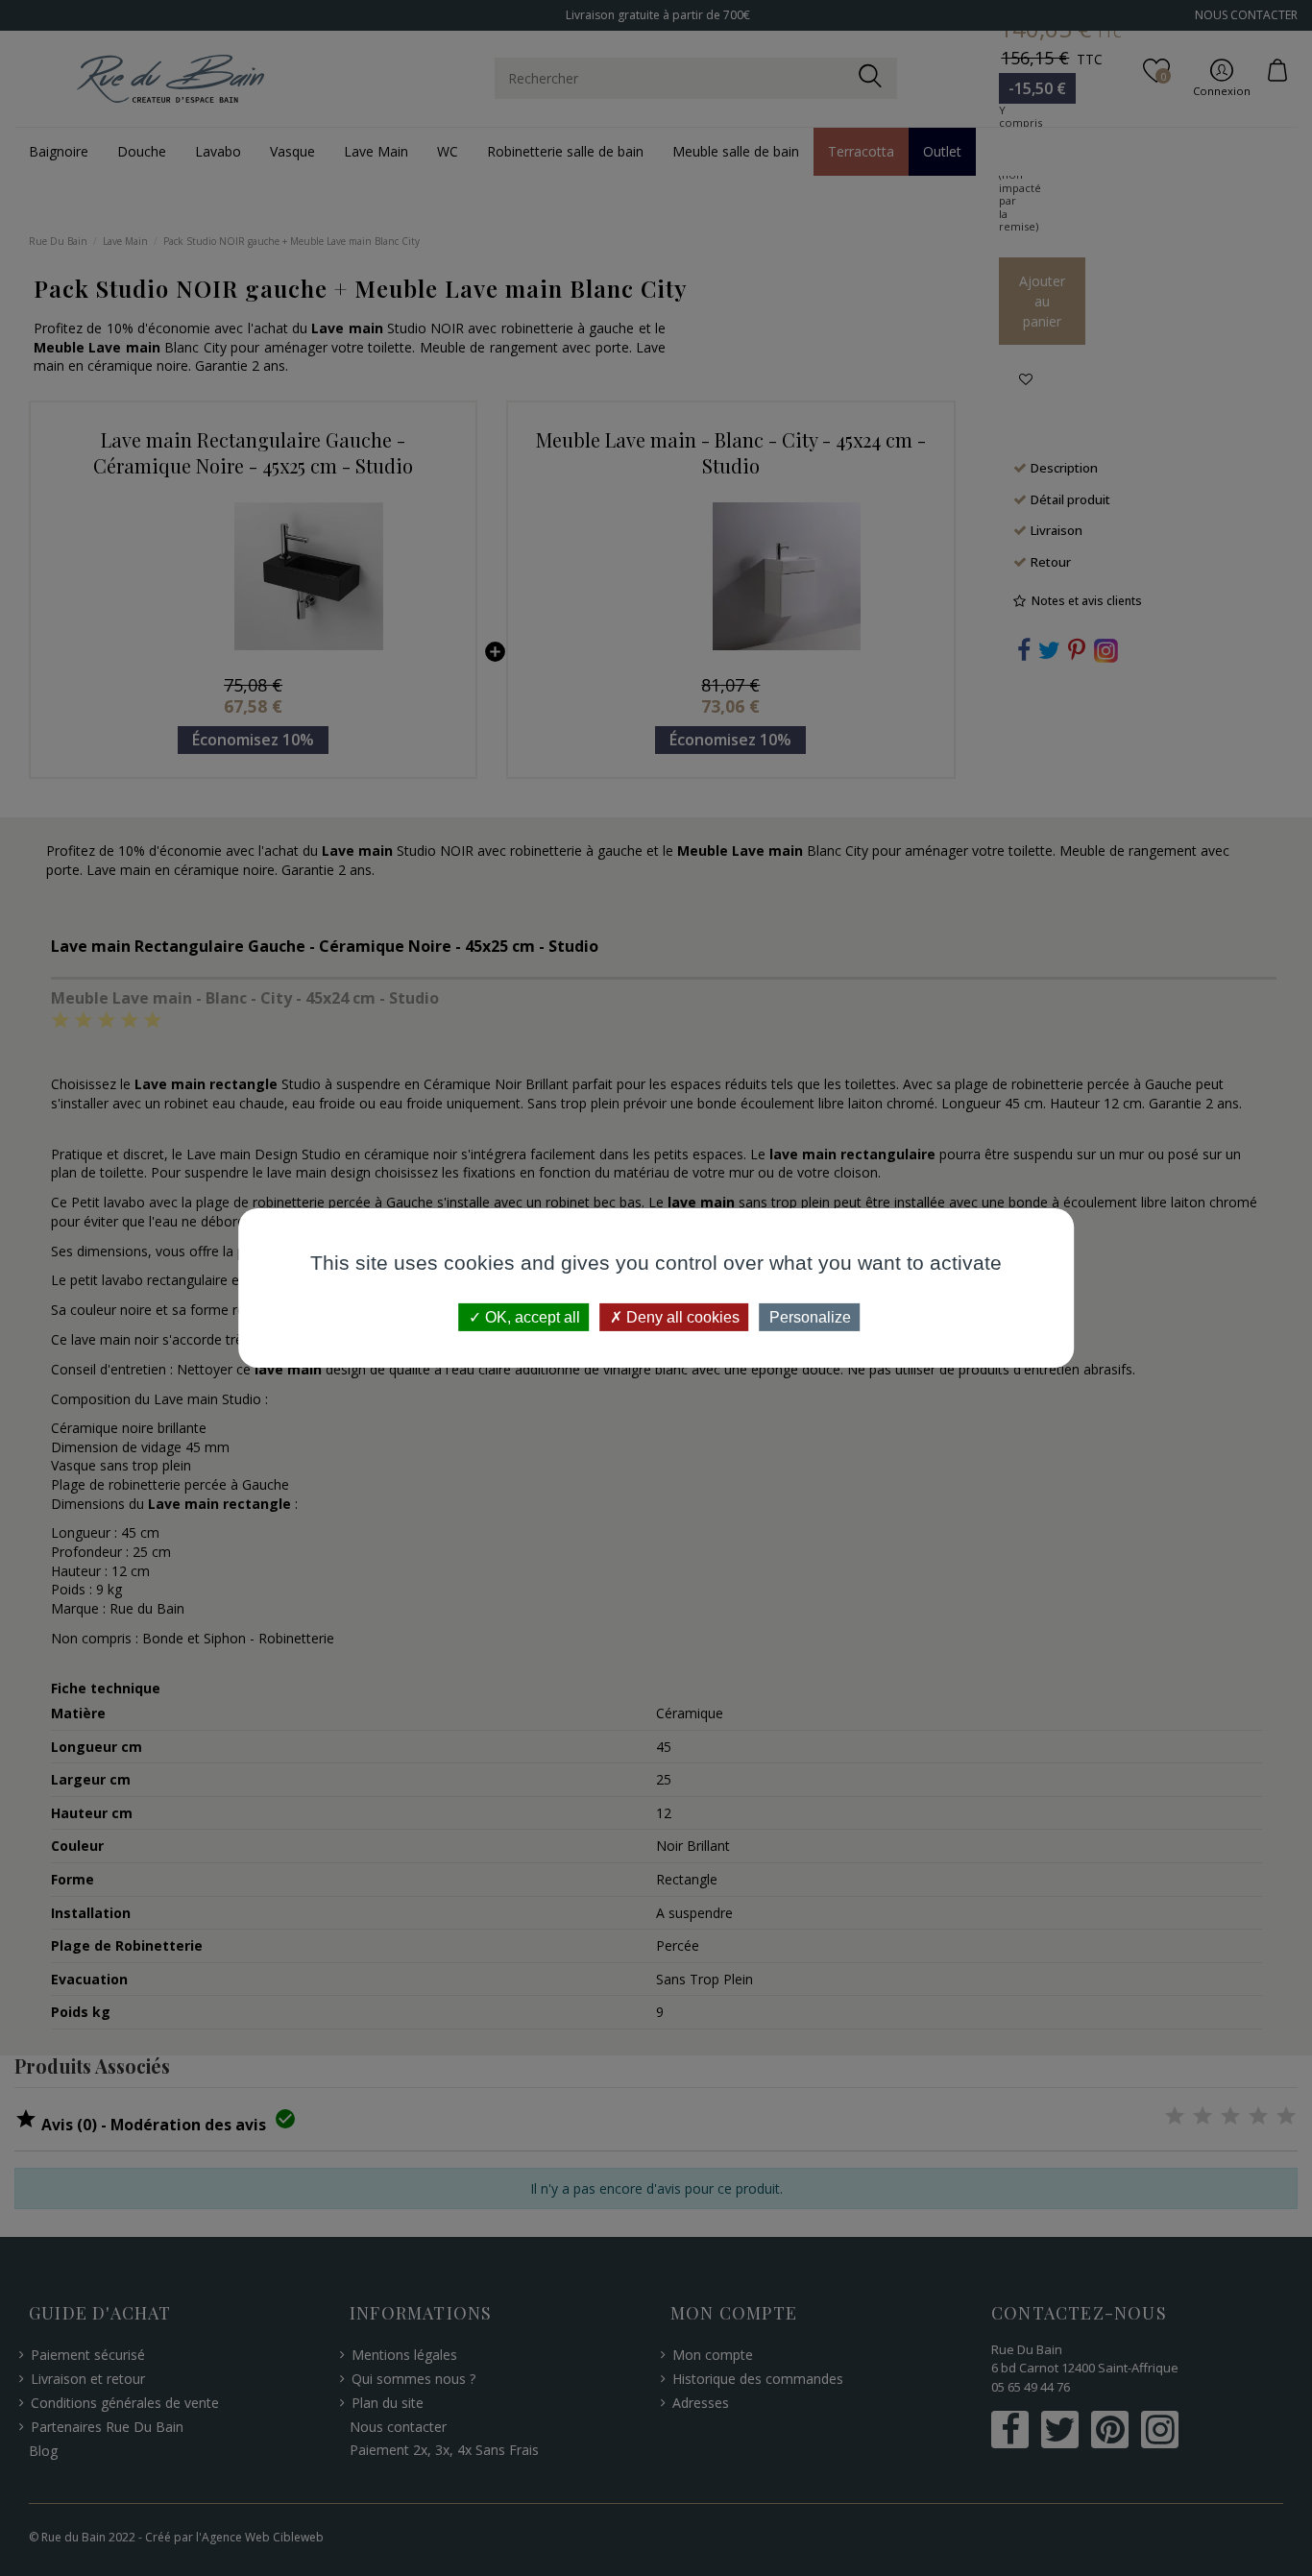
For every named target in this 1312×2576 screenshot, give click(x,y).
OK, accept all (531, 1317)
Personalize (810, 1317)
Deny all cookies (681, 1317)
